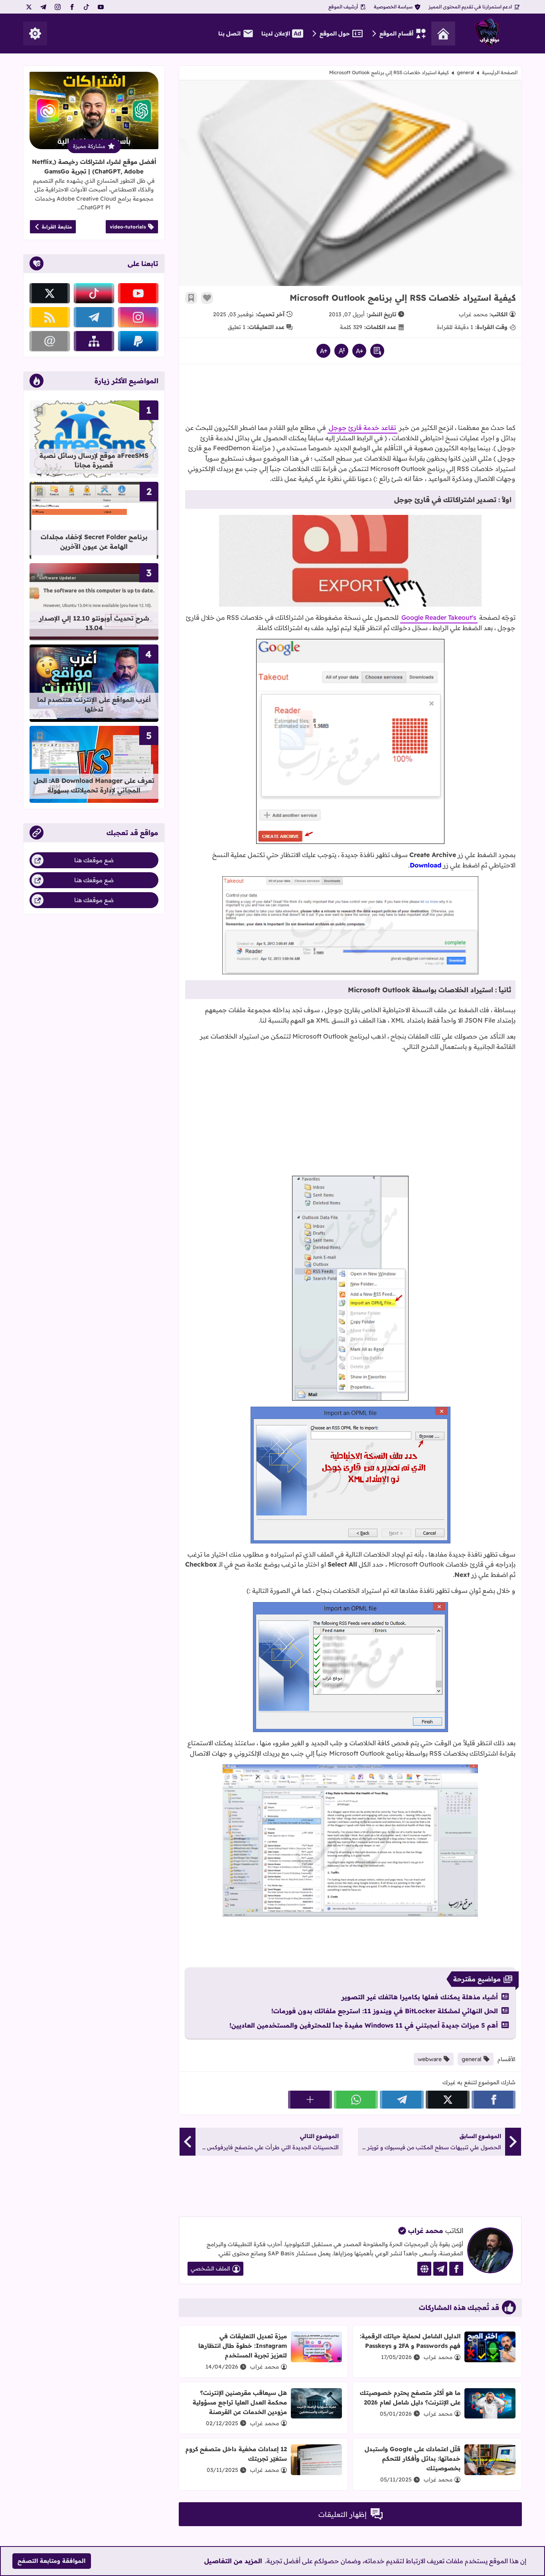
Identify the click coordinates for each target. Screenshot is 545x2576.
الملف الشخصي (210, 2269)
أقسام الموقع (396, 34)
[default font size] (341, 351)
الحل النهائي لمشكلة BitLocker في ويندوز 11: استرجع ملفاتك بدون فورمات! (385, 2011)
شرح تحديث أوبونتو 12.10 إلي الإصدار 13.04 (94, 623)
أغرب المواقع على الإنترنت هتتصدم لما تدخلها (94, 704)
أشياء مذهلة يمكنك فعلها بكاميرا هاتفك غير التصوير (420, 1997)
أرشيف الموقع (343, 7)
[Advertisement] (350, 396)
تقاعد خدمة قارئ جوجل (362, 428)
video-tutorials (128, 227)
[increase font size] (323, 351)
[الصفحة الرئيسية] (443, 34)
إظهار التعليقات (343, 2514)
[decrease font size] (359, 351)
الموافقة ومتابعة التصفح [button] (51, 2561)
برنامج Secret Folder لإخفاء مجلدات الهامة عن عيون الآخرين (94, 542)
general (465, 72)
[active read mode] (377, 351)
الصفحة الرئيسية (500, 72)
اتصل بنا (229, 34)
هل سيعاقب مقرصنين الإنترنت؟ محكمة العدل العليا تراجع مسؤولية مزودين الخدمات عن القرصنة (240, 2402)
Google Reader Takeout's (439, 617)
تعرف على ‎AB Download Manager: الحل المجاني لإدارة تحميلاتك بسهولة (94, 785)
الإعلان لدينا (276, 34)
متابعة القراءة (57, 227)
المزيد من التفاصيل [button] (233, 2561)
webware (430, 2059)
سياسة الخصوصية (393, 7)
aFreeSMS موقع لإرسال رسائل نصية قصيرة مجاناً (94, 460)
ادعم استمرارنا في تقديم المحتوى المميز (470, 7)
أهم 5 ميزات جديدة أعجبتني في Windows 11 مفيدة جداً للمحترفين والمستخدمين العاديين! (364, 2025)
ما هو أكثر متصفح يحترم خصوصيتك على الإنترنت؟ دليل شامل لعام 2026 (410, 2398)
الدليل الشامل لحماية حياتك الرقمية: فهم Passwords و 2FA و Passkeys (410, 2341)
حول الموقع (335, 34)
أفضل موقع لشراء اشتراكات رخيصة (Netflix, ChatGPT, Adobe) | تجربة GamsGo (94, 167)
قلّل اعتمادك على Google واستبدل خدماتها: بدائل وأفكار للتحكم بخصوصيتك (413, 2459)
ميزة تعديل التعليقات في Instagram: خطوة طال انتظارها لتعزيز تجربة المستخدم (243, 2346)
